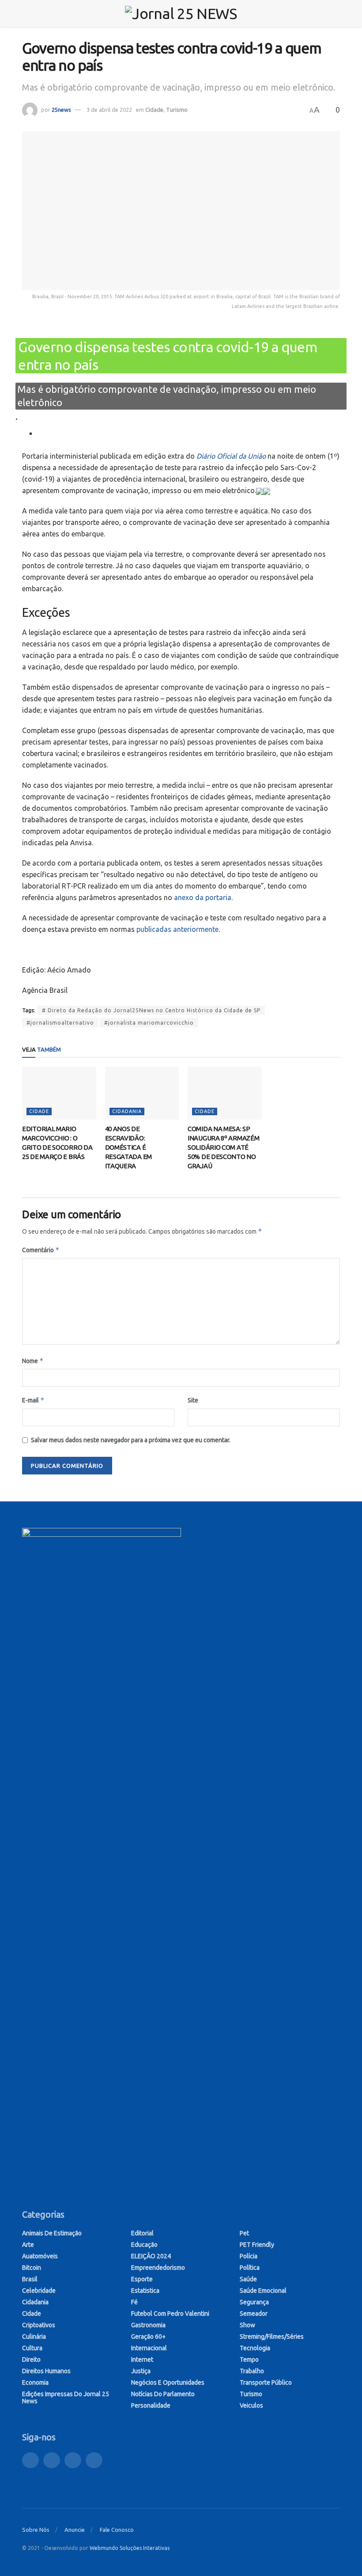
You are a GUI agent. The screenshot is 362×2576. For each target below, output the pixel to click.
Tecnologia (255, 2348)
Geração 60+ (148, 2337)
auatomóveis (40, 2256)
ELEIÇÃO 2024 (151, 2256)
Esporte (142, 2279)
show (247, 2325)
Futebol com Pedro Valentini (170, 2314)
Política (250, 2268)
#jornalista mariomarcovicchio (149, 1023)
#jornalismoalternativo (60, 1023)
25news (61, 110)
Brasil (30, 2279)
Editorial (142, 2233)
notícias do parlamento (163, 2394)
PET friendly (257, 2245)
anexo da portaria (203, 897)
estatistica (145, 2291)
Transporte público (266, 2382)
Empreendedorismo (158, 2268)
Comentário (41, 1250)
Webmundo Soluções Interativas (130, 2548)
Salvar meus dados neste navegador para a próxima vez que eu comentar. (131, 1440)
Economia (35, 2382)
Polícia (249, 2256)
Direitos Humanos (46, 2371)
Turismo (177, 110)
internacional (149, 2348)
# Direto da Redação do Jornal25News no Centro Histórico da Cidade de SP (151, 1010)
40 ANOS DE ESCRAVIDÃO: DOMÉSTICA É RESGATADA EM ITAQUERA (128, 1147)
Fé (134, 2302)
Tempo (249, 2359)
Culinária (34, 2337)
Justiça (141, 2371)
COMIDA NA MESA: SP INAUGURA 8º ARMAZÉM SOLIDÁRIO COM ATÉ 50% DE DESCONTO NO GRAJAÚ (223, 1147)
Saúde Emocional (263, 2291)
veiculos (251, 2405)
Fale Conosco (117, 2530)
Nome (33, 1361)
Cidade (154, 110)
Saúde (248, 2279)
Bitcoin (32, 2268)
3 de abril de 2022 (109, 110)
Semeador (254, 2314)
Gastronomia (148, 2325)
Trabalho (252, 2371)
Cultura (32, 2348)
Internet (142, 2359)
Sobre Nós (36, 2530)
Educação (144, 2245)
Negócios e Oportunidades (168, 2382)
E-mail (33, 1400)
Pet (244, 2233)
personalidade (151, 2405)
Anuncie (75, 2530)
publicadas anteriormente (177, 929)
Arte (28, 2245)
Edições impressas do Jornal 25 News (66, 2397)
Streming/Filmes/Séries (272, 2337)
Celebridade (39, 2291)
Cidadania (127, 1111)
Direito (31, 2359)
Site (193, 1400)
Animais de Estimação (52, 2233)
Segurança (254, 2302)
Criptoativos (39, 2325)
